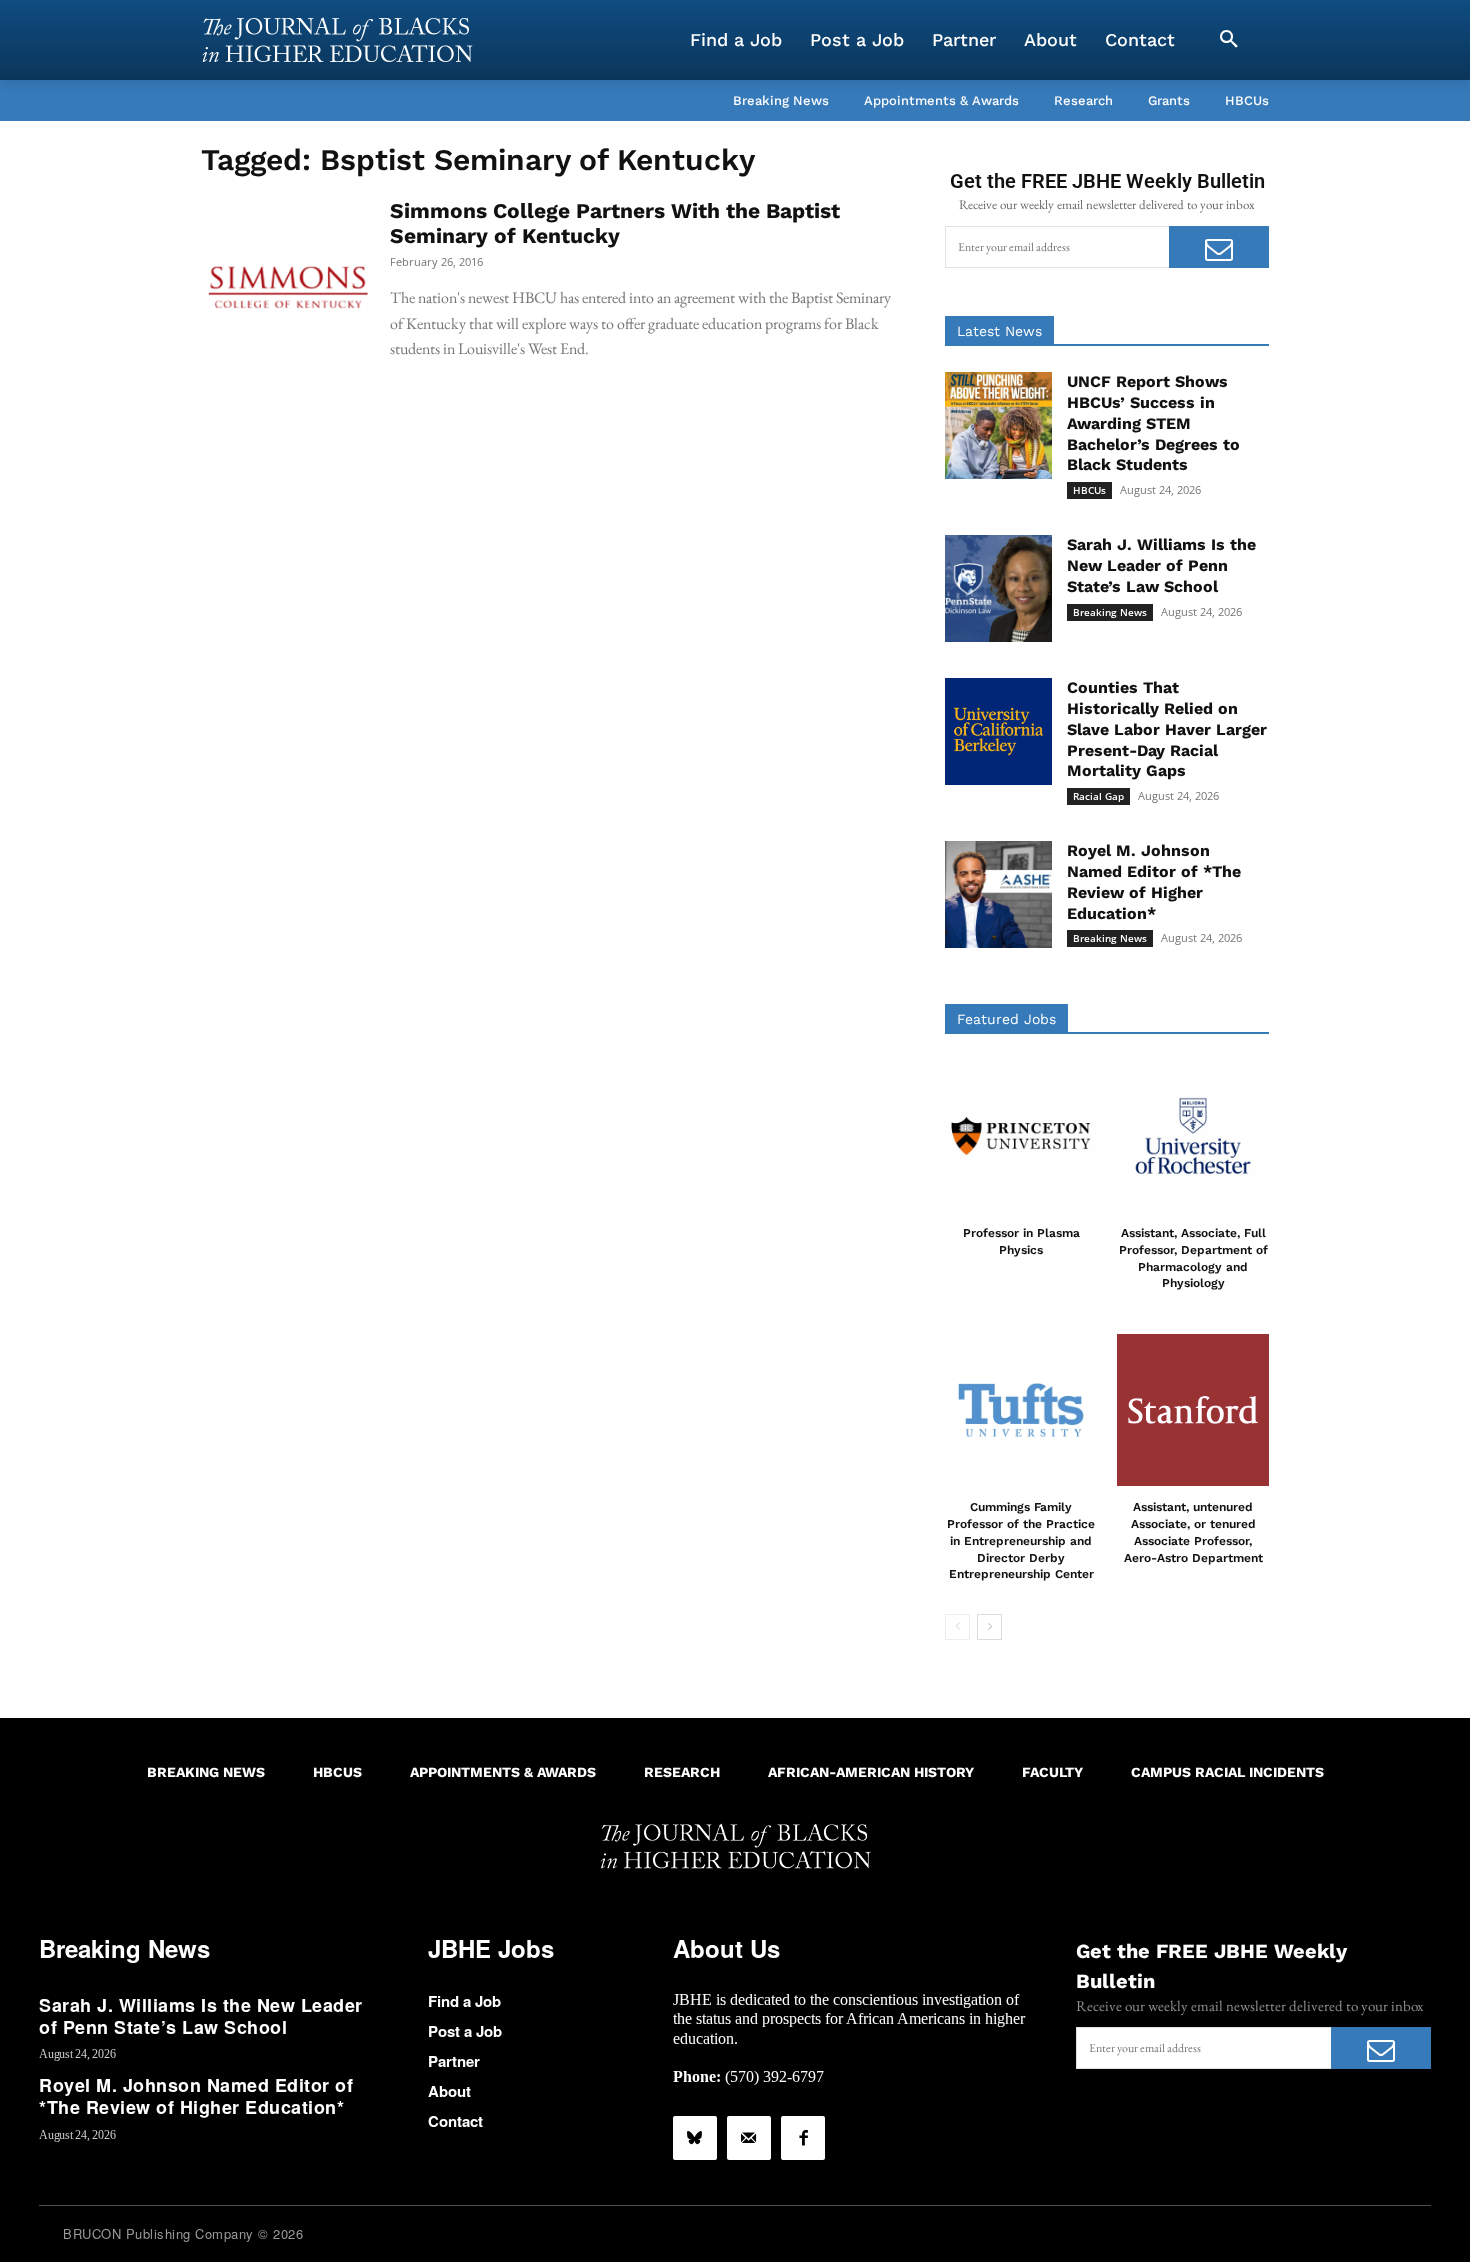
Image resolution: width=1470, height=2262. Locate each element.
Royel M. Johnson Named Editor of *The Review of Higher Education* (196, 2096)
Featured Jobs (1006, 1019)
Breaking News (1110, 612)
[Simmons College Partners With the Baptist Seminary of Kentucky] (288, 285)
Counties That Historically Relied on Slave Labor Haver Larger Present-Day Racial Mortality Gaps (1167, 729)
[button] (1229, 40)
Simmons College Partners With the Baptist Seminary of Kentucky (615, 223)
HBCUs (1089, 490)
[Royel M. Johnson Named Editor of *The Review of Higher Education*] (998, 894)
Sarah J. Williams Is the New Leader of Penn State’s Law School (1161, 565)
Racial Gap (1098, 796)
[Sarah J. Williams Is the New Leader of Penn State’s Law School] (998, 588)
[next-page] (989, 1627)
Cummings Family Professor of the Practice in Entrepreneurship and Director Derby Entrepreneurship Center (1021, 1540)
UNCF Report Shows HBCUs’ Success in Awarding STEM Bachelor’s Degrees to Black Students (1153, 423)
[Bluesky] (695, 2138)
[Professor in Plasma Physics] (1021, 1136)
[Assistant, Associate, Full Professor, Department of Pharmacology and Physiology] (1193, 1136)
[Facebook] (803, 2138)
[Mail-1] (749, 2138)
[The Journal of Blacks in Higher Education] (337, 40)
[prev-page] (957, 1627)
